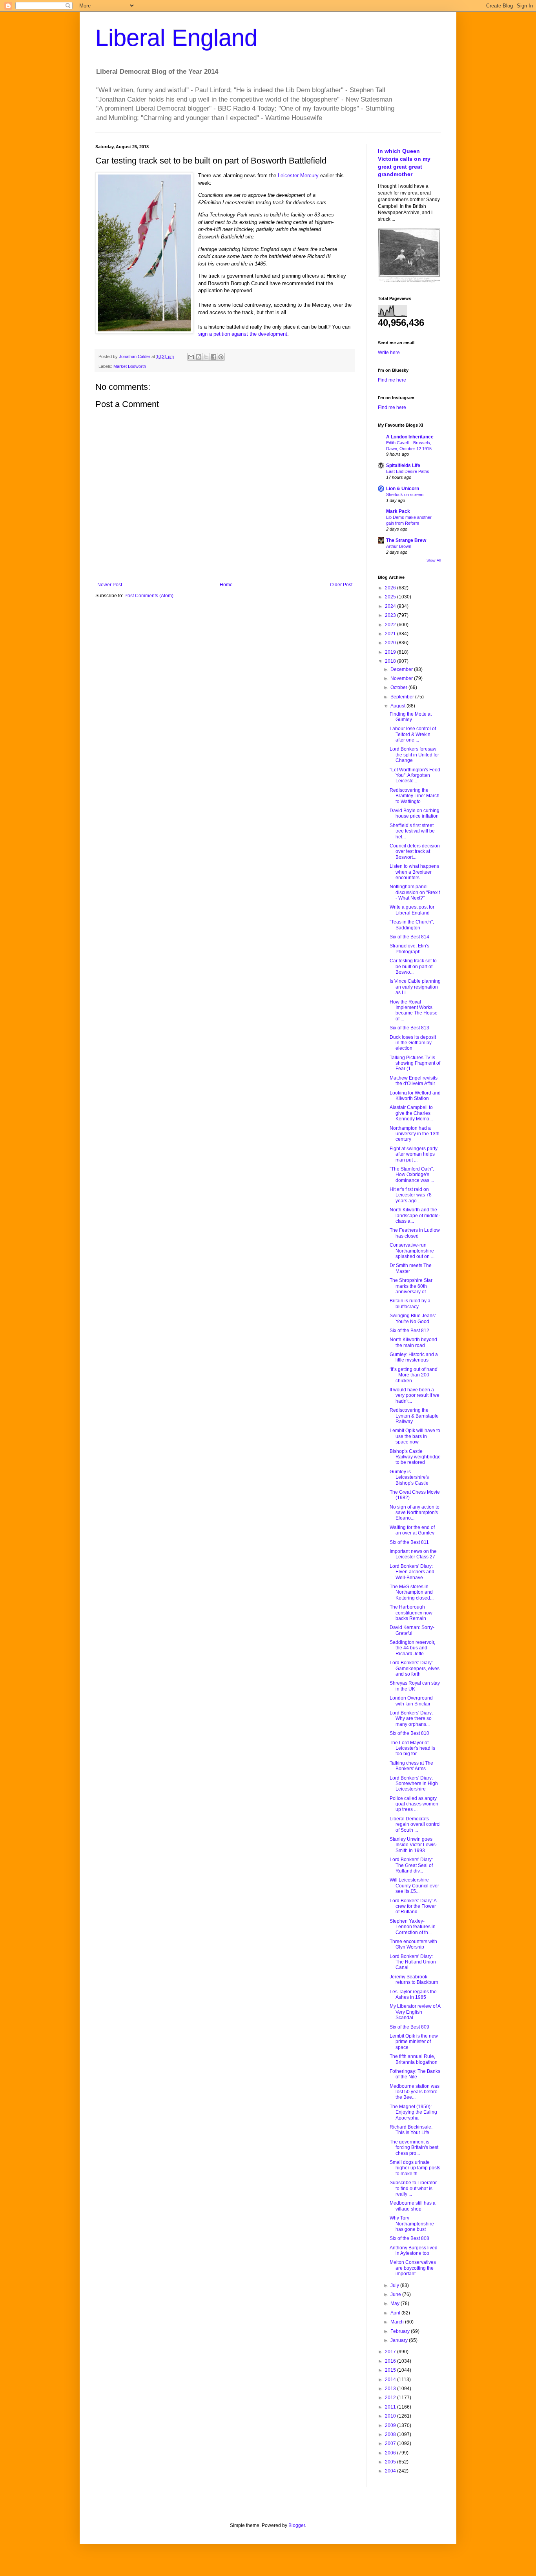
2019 (391, 652)
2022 (391, 625)
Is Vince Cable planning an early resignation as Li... (415, 987)
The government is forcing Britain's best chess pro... (414, 2148)
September (403, 697)
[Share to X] (206, 357)
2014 (391, 2380)
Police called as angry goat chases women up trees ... (414, 1804)
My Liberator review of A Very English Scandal (415, 2012)
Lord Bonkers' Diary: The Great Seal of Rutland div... (411, 1865)
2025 (391, 597)
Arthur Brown (399, 546)
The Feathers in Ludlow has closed (415, 1233)
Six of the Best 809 (409, 2027)
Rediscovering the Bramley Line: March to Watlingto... (415, 796)
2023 (391, 615)
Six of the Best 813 (409, 1028)
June (396, 2294)
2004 (391, 2471)
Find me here (392, 380)
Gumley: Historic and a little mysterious (414, 1357)
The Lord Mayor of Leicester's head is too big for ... (412, 1748)
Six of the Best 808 (409, 2238)
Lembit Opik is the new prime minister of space (414, 2042)
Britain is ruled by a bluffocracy (410, 1303)
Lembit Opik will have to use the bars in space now (415, 1436)
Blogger (297, 2525)
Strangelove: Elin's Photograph (409, 949)
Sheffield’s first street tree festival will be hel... (412, 831)
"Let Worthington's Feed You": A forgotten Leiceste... (415, 775)
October (399, 687)
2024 (391, 606)
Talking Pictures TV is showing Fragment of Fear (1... (415, 1063)
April (396, 2313)
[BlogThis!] (199, 357)
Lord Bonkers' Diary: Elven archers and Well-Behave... (412, 1572)
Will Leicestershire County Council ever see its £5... (414, 1886)
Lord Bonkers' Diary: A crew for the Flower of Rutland (413, 1906)
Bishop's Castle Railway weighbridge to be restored (415, 1457)
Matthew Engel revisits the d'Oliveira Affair (414, 1081)
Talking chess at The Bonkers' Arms (411, 1766)
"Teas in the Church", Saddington (412, 925)
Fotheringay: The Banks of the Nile (415, 2074)
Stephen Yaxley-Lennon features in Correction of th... (413, 1927)
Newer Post (110, 585)
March (398, 2322)
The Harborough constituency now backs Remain (411, 1613)
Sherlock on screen (405, 494)
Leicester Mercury (298, 175)
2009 (391, 2425)
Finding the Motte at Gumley (411, 717)
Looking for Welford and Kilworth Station (415, 1096)
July (395, 2285)
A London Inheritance (410, 437)
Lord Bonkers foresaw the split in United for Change (414, 755)
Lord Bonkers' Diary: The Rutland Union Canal (413, 1962)
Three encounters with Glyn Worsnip (413, 1944)
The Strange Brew (406, 540)
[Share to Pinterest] (221, 357)
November (402, 678)
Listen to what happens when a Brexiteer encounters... (414, 872)
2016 (391, 2361)
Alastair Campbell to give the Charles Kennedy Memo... (411, 1113)
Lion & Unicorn (403, 489)
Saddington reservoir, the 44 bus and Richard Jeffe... (412, 1648)
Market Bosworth (130, 366)
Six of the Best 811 (409, 1542)
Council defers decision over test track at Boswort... (415, 852)
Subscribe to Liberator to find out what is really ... (413, 2188)
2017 (391, 2352)
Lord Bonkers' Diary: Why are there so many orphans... (411, 1719)
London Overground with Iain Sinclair (411, 1701)
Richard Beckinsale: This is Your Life (411, 2130)
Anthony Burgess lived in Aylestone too (414, 2251)
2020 (391, 643)
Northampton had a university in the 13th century (415, 1134)
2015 (391, 2370)
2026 (391, 588)
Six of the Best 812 (409, 1331)
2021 (391, 634)
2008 (391, 2434)
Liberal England (176, 38)
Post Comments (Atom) (149, 596)
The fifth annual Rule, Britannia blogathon (414, 2059)
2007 (391, 2443)
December (402, 669)
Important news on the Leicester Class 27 (413, 1554)
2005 (391, 2462)
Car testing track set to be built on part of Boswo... (413, 966)
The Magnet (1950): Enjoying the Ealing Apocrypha (413, 2112)
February (401, 2331)
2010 (391, 2416)
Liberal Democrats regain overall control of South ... (415, 1824)
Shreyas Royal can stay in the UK (415, 1686)
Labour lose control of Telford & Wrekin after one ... (413, 734)
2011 (391, 2407)
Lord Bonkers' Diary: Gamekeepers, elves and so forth (415, 1668)
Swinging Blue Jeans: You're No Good (413, 1318)
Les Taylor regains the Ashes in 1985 (413, 1994)
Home (226, 585)
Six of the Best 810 (409, 1733)
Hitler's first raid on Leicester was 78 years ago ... (411, 1195)
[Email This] (191, 357)
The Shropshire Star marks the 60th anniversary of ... (411, 1286)
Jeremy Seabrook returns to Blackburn (414, 1980)
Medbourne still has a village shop (413, 2206)
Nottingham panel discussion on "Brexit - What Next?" (415, 892)
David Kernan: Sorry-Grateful (412, 1630)
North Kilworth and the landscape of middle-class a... (415, 1215)
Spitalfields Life (403, 465)
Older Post (341, 585)
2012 (391, 2398)
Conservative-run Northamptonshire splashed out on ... (412, 1251)
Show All (434, 560)
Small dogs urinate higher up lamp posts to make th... (415, 2168)
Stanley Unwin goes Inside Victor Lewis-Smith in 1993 (413, 1845)
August (398, 706)
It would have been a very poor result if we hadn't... (415, 1395)
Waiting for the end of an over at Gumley (412, 1530)
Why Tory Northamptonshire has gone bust (412, 2224)
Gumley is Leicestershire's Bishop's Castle (409, 1477)
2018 (391, 661)
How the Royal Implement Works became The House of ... (414, 1010)
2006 (391, 2453)
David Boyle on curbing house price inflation (415, 813)
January (400, 2340)
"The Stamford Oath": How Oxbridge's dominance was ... (412, 1175)
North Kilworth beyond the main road (413, 1342)
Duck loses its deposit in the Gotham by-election (413, 1043)
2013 (391, 2389)
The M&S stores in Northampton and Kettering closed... (412, 1592)
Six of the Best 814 (409, 937)
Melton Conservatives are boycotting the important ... (413, 2268)
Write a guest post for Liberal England (412, 910)
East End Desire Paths (408, 471)
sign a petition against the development (243, 334)
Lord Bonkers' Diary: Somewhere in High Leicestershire (414, 1784)
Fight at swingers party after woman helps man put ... (414, 1154)
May (396, 2303)
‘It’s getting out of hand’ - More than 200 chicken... (414, 1375)
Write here (389, 353)
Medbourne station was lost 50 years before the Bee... (415, 2092)
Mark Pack (398, 511)
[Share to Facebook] (213, 357)
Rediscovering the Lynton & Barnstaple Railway (414, 1416)
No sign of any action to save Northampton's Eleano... (415, 1513)
